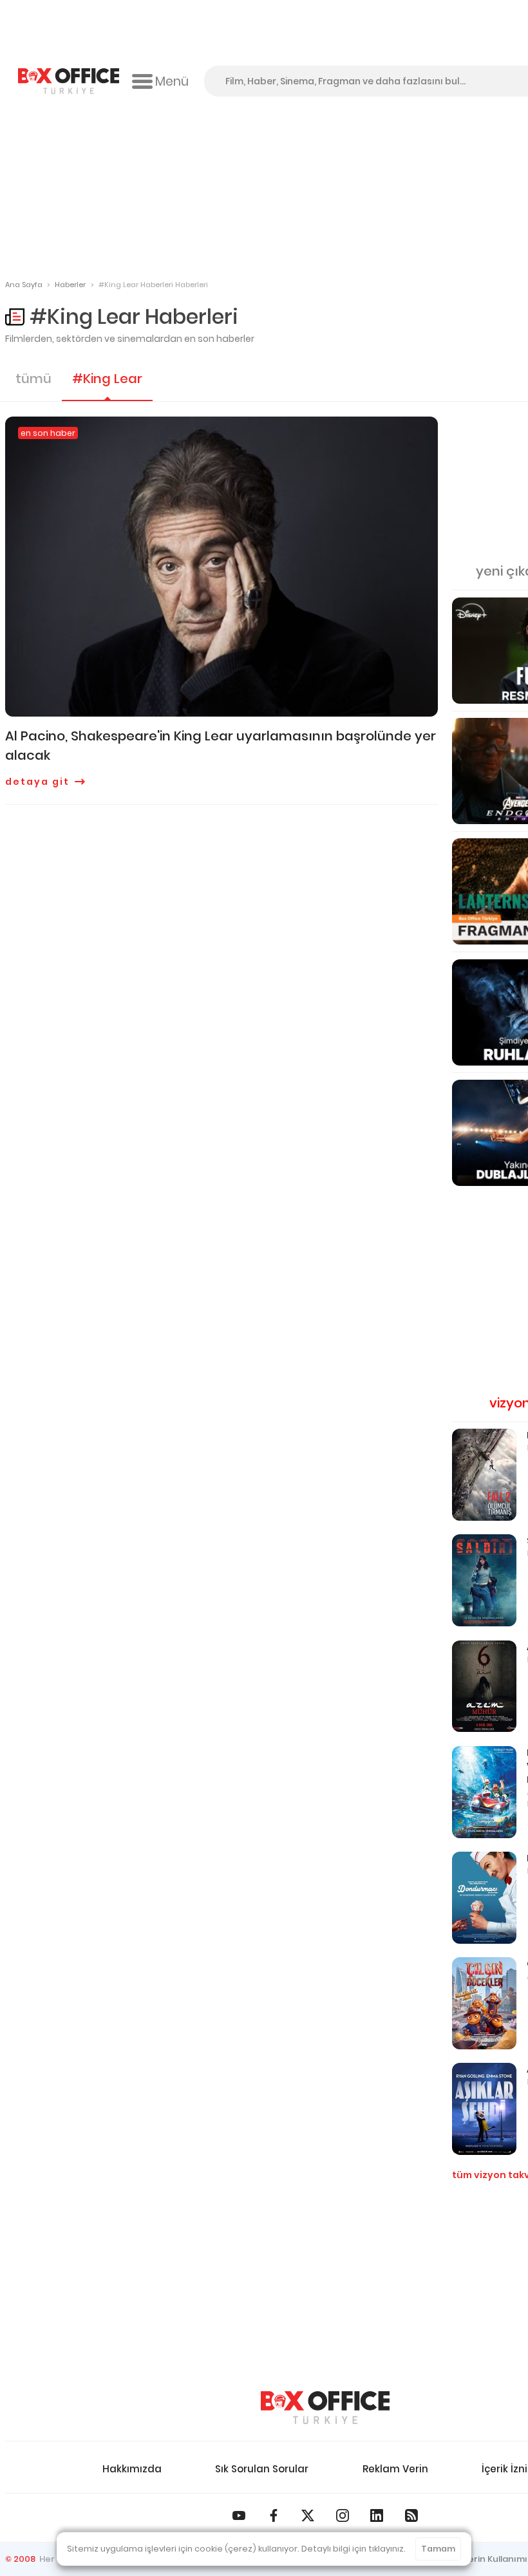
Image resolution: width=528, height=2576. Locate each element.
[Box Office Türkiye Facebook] (274, 2515)
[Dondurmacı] (484, 1898)
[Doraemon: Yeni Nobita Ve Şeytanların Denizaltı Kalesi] (484, 1792)
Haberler (70, 285)
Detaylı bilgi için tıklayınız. (354, 2549)
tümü (33, 379)
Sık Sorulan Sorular (262, 2469)
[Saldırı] (484, 1580)
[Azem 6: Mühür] (484, 1687)
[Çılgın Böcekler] (484, 2003)
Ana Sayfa (24, 285)
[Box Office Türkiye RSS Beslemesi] (411, 2515)
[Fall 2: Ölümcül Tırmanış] (484, 1475)
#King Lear (107, 379)
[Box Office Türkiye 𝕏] (308, 2515)
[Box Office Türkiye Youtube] (239, 2515)
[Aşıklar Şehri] (484, 2109)
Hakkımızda (132, 2469)
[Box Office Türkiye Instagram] (343, 2515)
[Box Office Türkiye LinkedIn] (377, 2515)
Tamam (438, 2549)
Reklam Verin (395, 2469)
